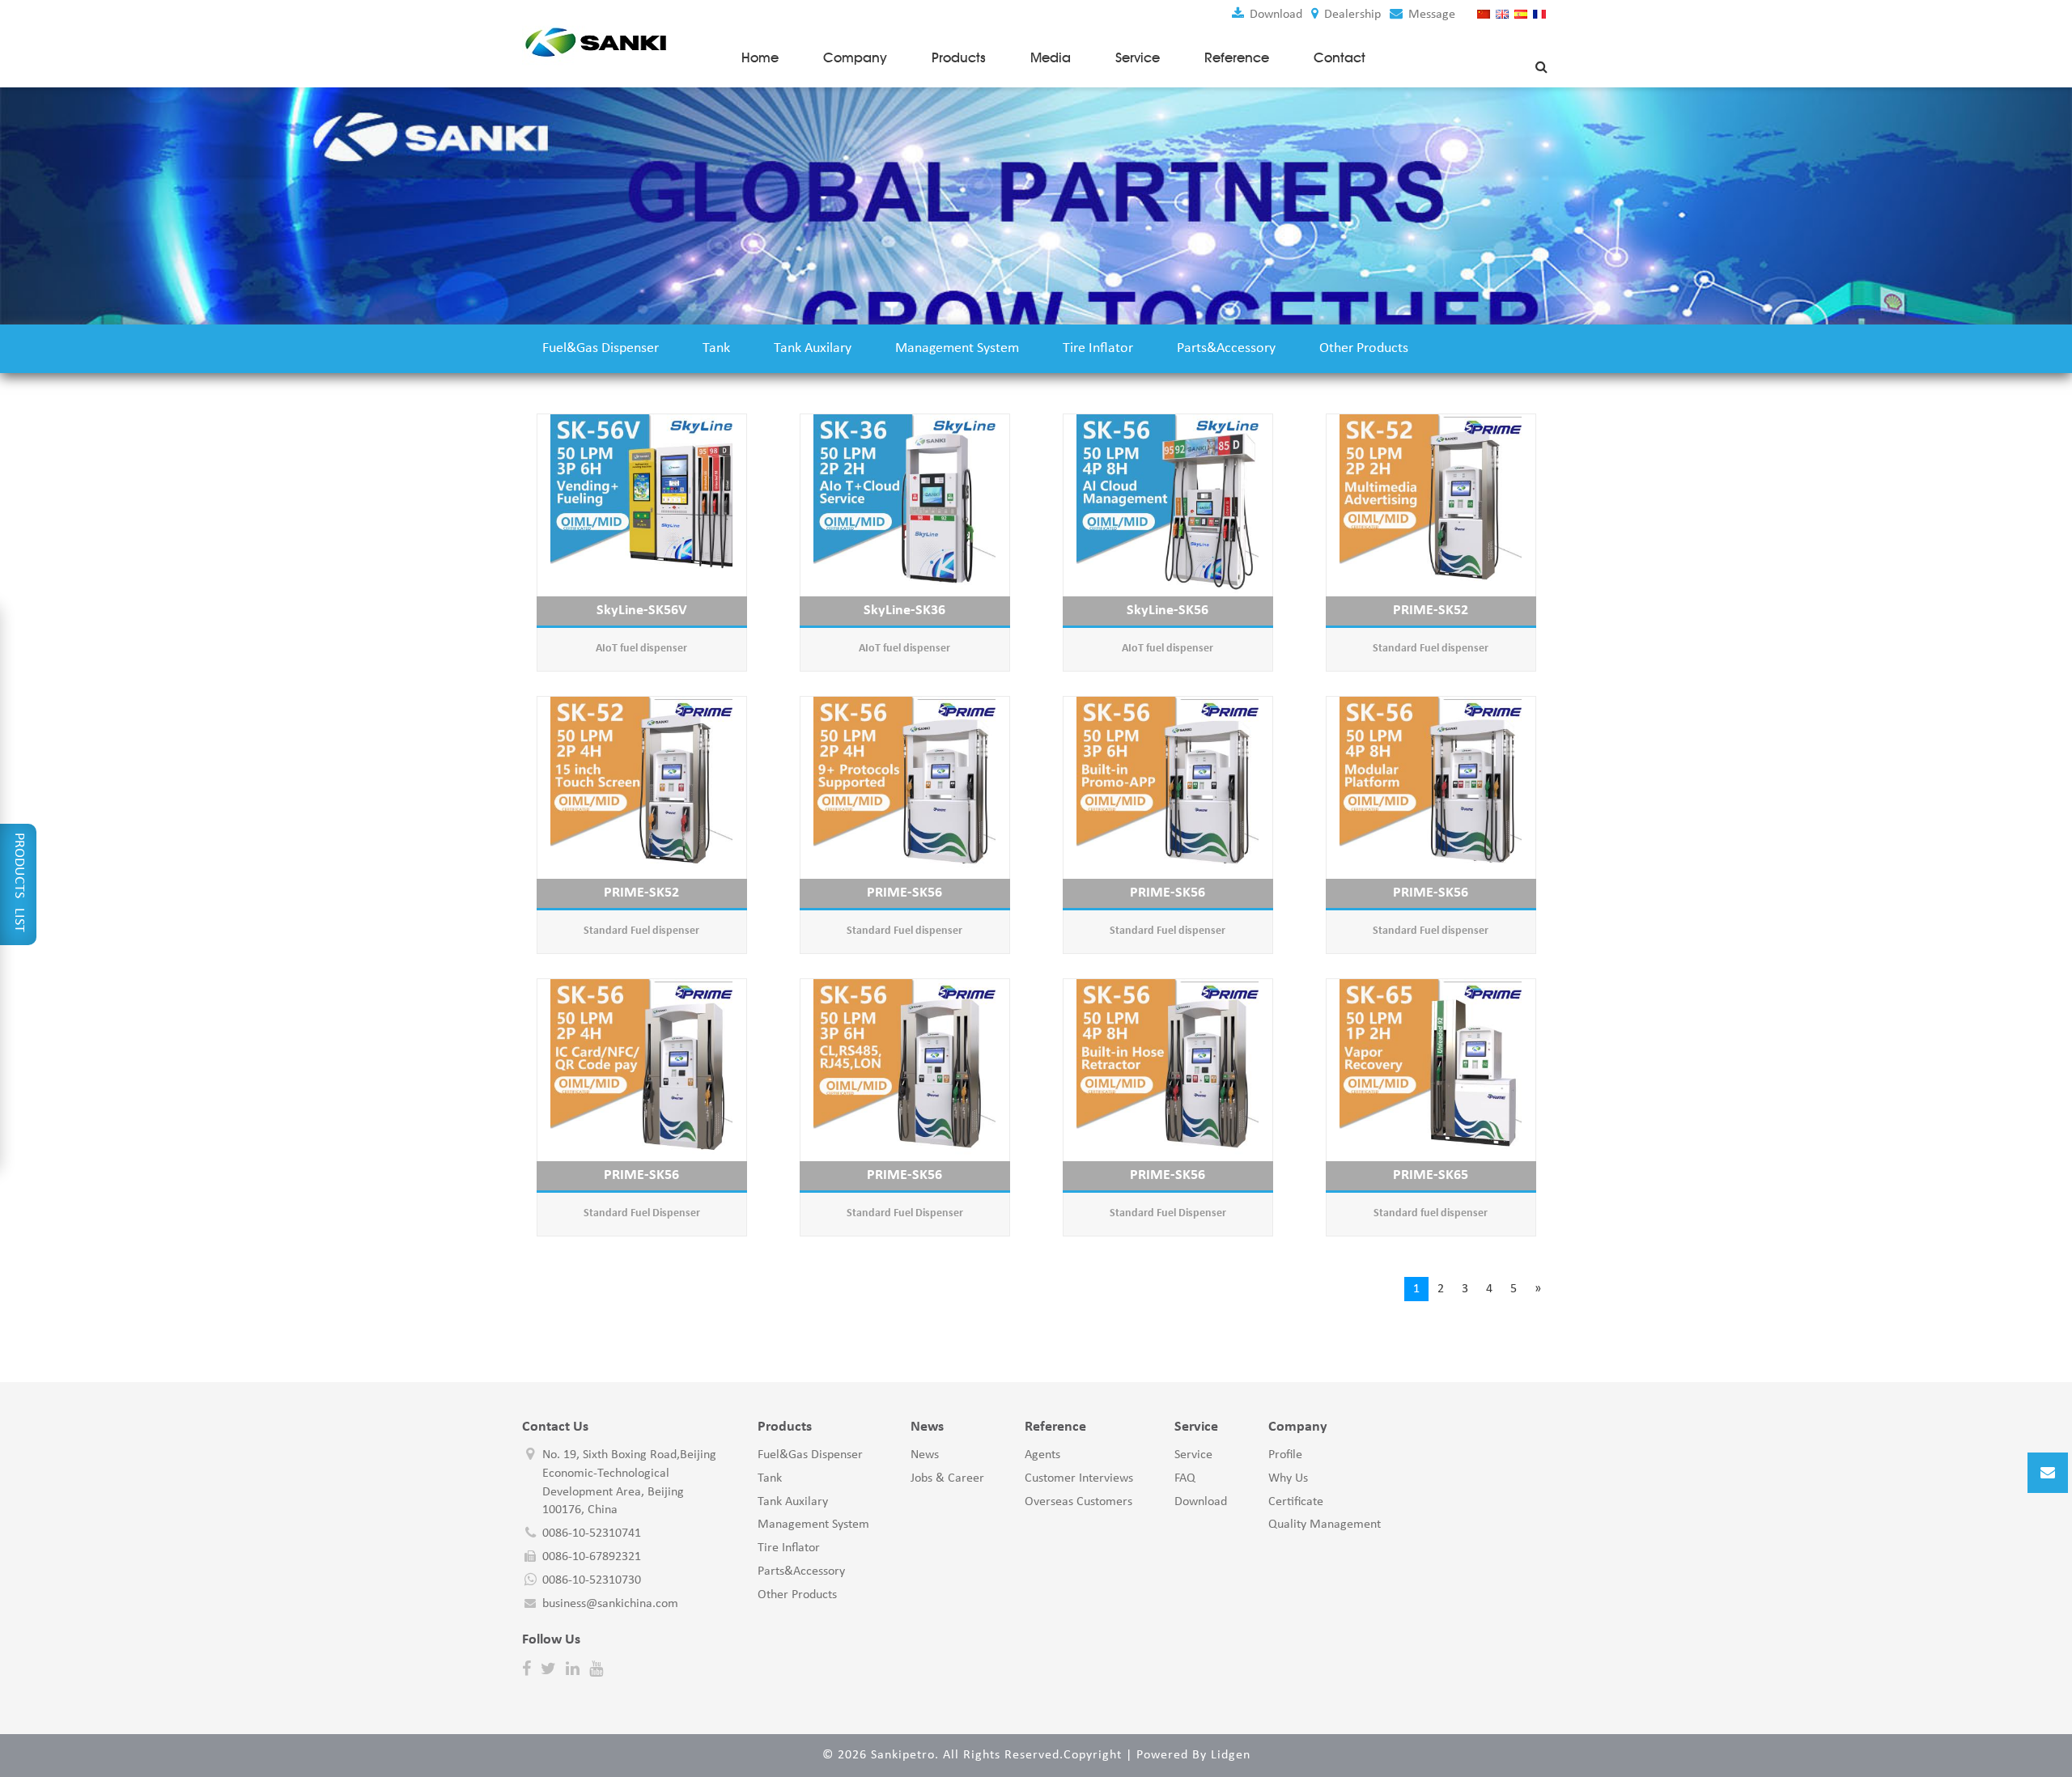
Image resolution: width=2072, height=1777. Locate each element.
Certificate (1296, 1502)
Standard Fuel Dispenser (642, 1213)
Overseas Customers (1078, 1502)
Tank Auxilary (813, 348)
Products (959, 57)
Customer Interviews (1079, 1478)
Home (760, 57)
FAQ (1185, 1478)
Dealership (1351, 15)
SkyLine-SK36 (904, 611)
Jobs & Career (947, 1478)
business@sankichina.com (610, 1604)
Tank (716, 348)
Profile (1285, 1455)
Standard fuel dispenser (1431, 1213)
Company (855, 57)
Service (1138, 57)
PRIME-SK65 (1431, 1175)
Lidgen (1231, 1755)
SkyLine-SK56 (1168, 611)
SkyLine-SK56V (642, 611)
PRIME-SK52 (1431, 611)
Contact (1340, 57)
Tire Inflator (1098, 348)
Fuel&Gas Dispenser (601, 348)
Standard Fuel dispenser (1431, 649)
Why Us (1288, 1478)
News (925, 1455)
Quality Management (1325, 1525)
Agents (1042, 1455)
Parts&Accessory (1226, 348)
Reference (1237, 57)
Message (1430, 15)
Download (1274, 15)
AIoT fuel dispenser (641, 649)
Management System (957, 348)
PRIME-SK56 (904, 893)
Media (1051, 57)
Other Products (1364, 348)
